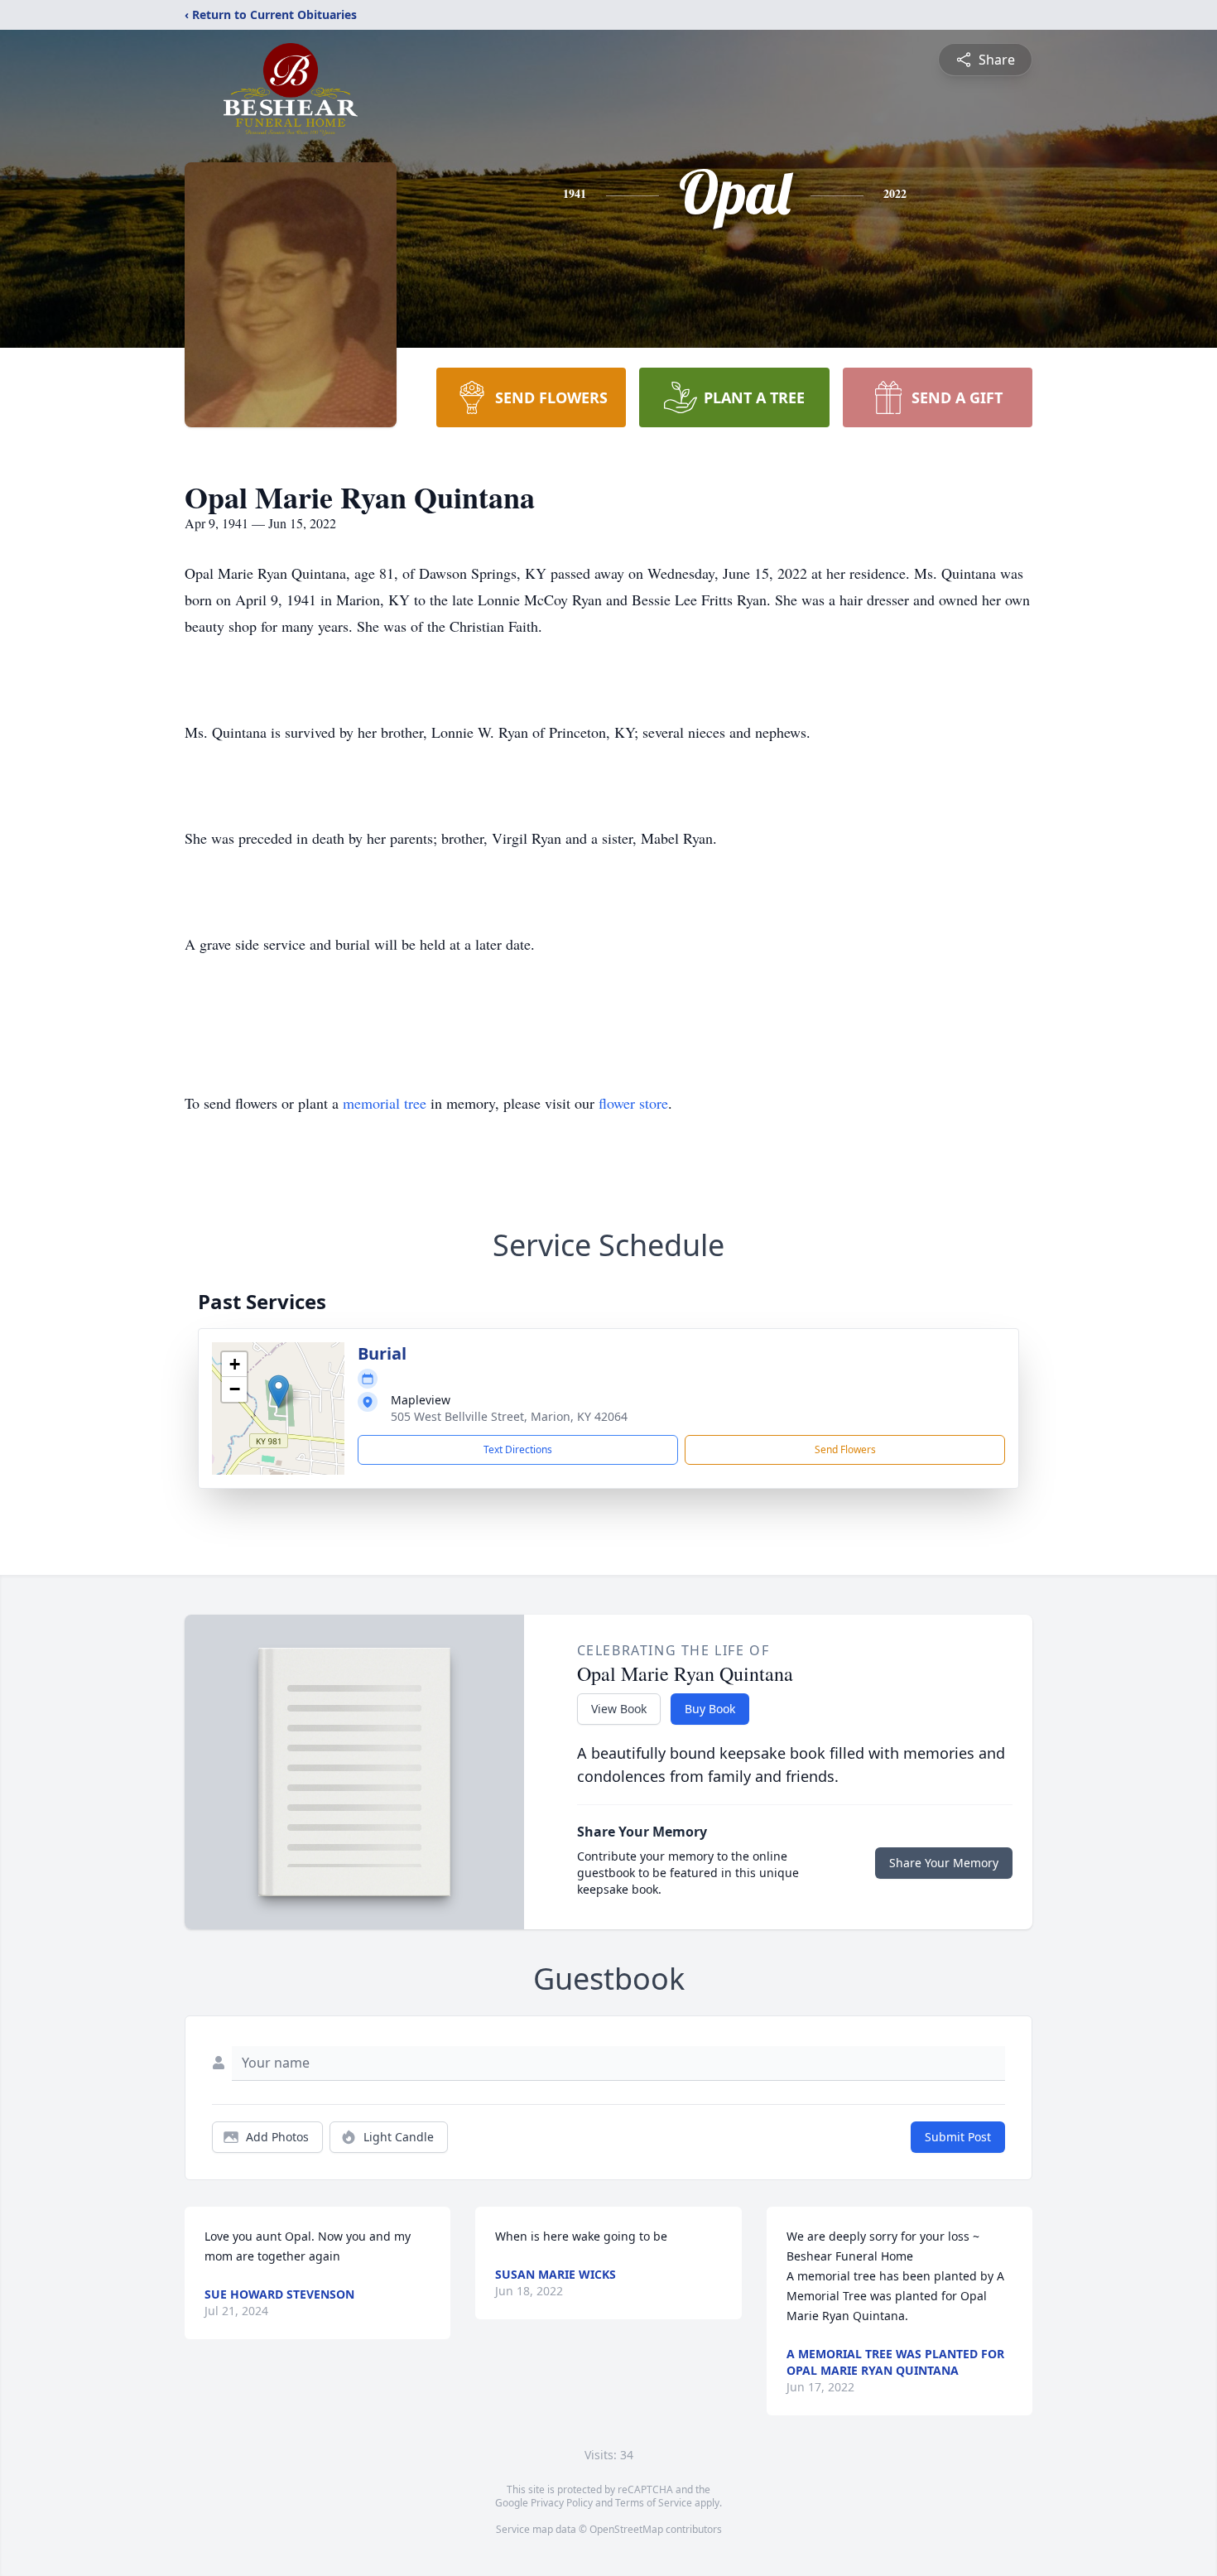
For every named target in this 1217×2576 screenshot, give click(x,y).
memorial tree (385, 1103)
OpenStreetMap (626, 2529)
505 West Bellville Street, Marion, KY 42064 (509, 1416)
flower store (633, 1103)
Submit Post (958, 2137)
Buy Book (710, 1709)
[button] (279, 1392)
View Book (619, 1709)
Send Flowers (845, 1449)
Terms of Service (654, 2503)
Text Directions (518, 1449)
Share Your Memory (944, 1863)
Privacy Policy (562, 2503)
